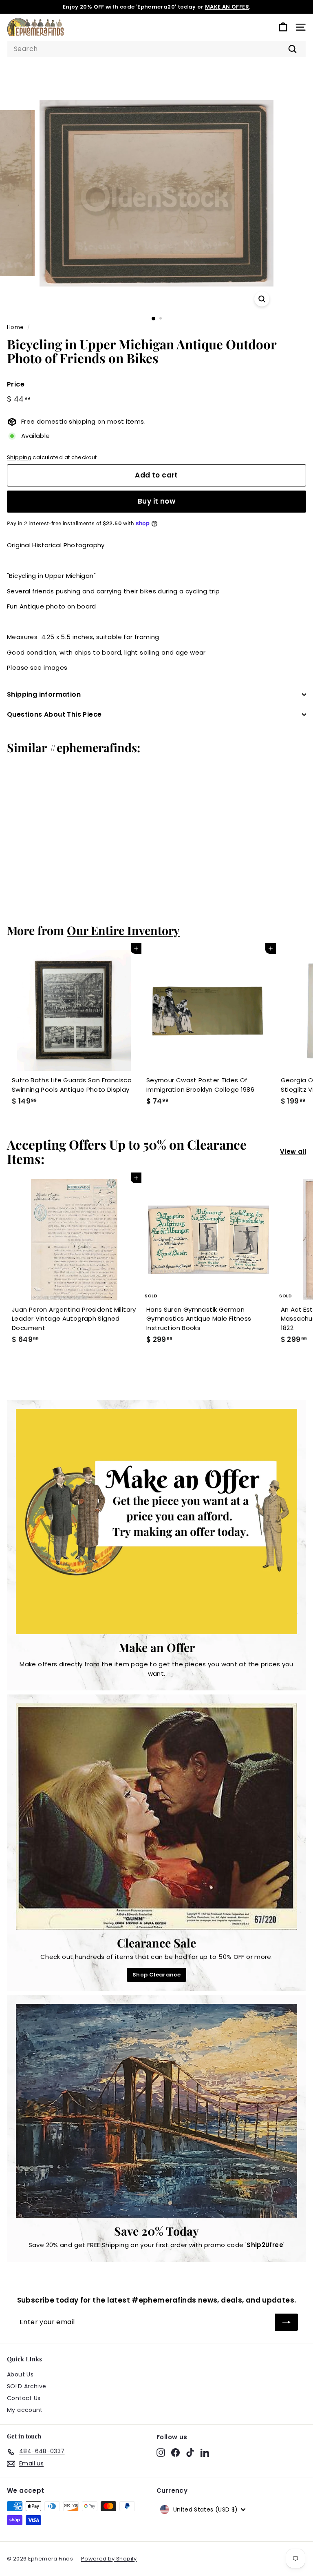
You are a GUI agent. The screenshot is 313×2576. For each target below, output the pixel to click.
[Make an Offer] (156, 1521)
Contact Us (24, 2398)
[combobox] (156, 49)
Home (15, 327)
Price (16, 384)
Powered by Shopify (109, 2559)
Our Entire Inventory (123, 930)
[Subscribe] (287, 2322)
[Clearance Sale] (156, 1817)
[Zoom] (262, 299)
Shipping (19, 457)
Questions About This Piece (54, 714)
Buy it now (156, 501)
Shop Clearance (156, 1975)
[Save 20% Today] (156, 2111)
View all (293, 1151)
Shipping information (44, 694)
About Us (20, 2374)
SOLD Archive (27, 2386)
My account (25, 2410)
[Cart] (283, 27)
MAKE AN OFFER (227, 7)
